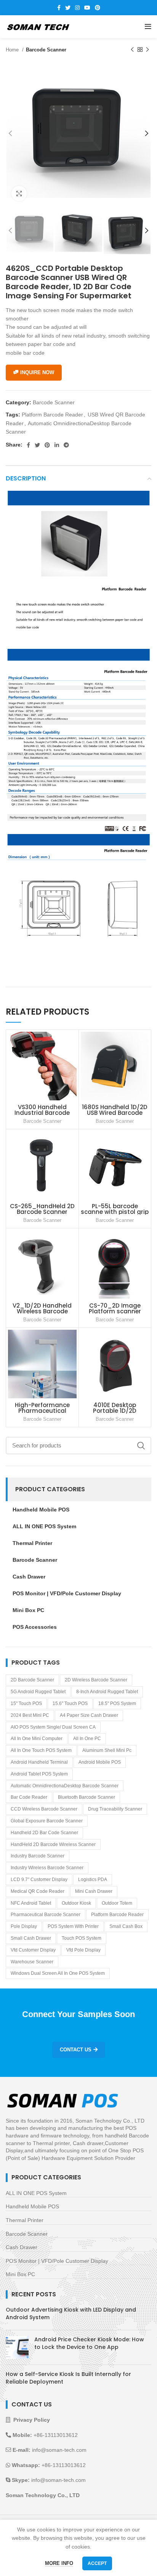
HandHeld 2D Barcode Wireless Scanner (53, 1844)
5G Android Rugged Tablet (38, 1692)
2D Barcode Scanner (32, 1680)
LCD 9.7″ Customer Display (39, 1880)
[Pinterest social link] (98, 8)
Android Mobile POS (100, 1762)
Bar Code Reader (29, 1797)
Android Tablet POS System (39, 1774)
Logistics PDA (93, 1880)
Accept (97, 2563)
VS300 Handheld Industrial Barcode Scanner (42, 1113)
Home (13, 50)
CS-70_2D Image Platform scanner (115, 1308)
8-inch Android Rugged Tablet (107, 1692)
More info (59, 2563)
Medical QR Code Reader (38, 1891)
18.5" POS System (117, 1703)
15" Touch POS (26, 1703)
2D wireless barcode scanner (96, 1680)
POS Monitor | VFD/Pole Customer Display (57, 2261)
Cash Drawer (22, 2247)
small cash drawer (31, 1938)
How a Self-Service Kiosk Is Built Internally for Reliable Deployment (68, 2378)
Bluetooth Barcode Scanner (87, 1797)
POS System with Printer (73, 1926)
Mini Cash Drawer (94, 1891)
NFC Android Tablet (31, 1903)
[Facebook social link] (59, 8)
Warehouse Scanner (32, 1962)
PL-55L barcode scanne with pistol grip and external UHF (115, 1212)
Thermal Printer (25, 2220)
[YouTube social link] (87, 8)
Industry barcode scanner (38, 1856)
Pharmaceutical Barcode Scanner (46, 1915)
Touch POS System (82, 1938)
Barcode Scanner (46, 50)
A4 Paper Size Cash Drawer (89, 1715)
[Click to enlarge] (19, 194)
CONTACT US (76, 2050)
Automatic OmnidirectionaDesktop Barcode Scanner (65, 1786)
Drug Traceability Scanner (115, 1809)
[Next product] (147, 50)
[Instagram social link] (77, 8)
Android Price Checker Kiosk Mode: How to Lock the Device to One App (89, 2343)
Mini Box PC (20, 2274)
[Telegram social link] (66, 445)
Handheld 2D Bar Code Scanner (44, 1833)
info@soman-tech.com (59, 2450)
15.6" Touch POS (70, 1703)
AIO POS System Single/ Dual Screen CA (53, 1727)
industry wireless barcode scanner (47, 1868)
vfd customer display (33, 1950)
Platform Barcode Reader (52, 415)
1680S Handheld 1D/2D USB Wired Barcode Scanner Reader (115, 1113)
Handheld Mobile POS (32, 2206)
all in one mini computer (37, 1739)
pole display (24, 1926)
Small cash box (126, 1926)
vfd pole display (83, 1950)
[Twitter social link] (68, 8)
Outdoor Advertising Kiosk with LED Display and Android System (71, 2313)
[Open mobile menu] (148, 27)
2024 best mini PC (30, 1715)
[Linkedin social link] (57, 445)
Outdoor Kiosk (76, 1903)
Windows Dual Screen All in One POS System (58, 1973)
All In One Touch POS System (41, 1750)
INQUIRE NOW (37, 372)
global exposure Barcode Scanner (47, 1821)
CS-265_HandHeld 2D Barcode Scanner (42, 1209)
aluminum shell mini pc (107, 1750)
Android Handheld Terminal (39, 1762)
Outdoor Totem (117, 1903)
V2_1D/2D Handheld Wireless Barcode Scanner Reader (42, 1311)
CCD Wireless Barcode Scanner (44, 1809)
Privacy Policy (32, 2420)
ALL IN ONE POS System (36, 2193)
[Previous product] (132, 50)
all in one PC (87, 1739)
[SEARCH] (141, 1446)
